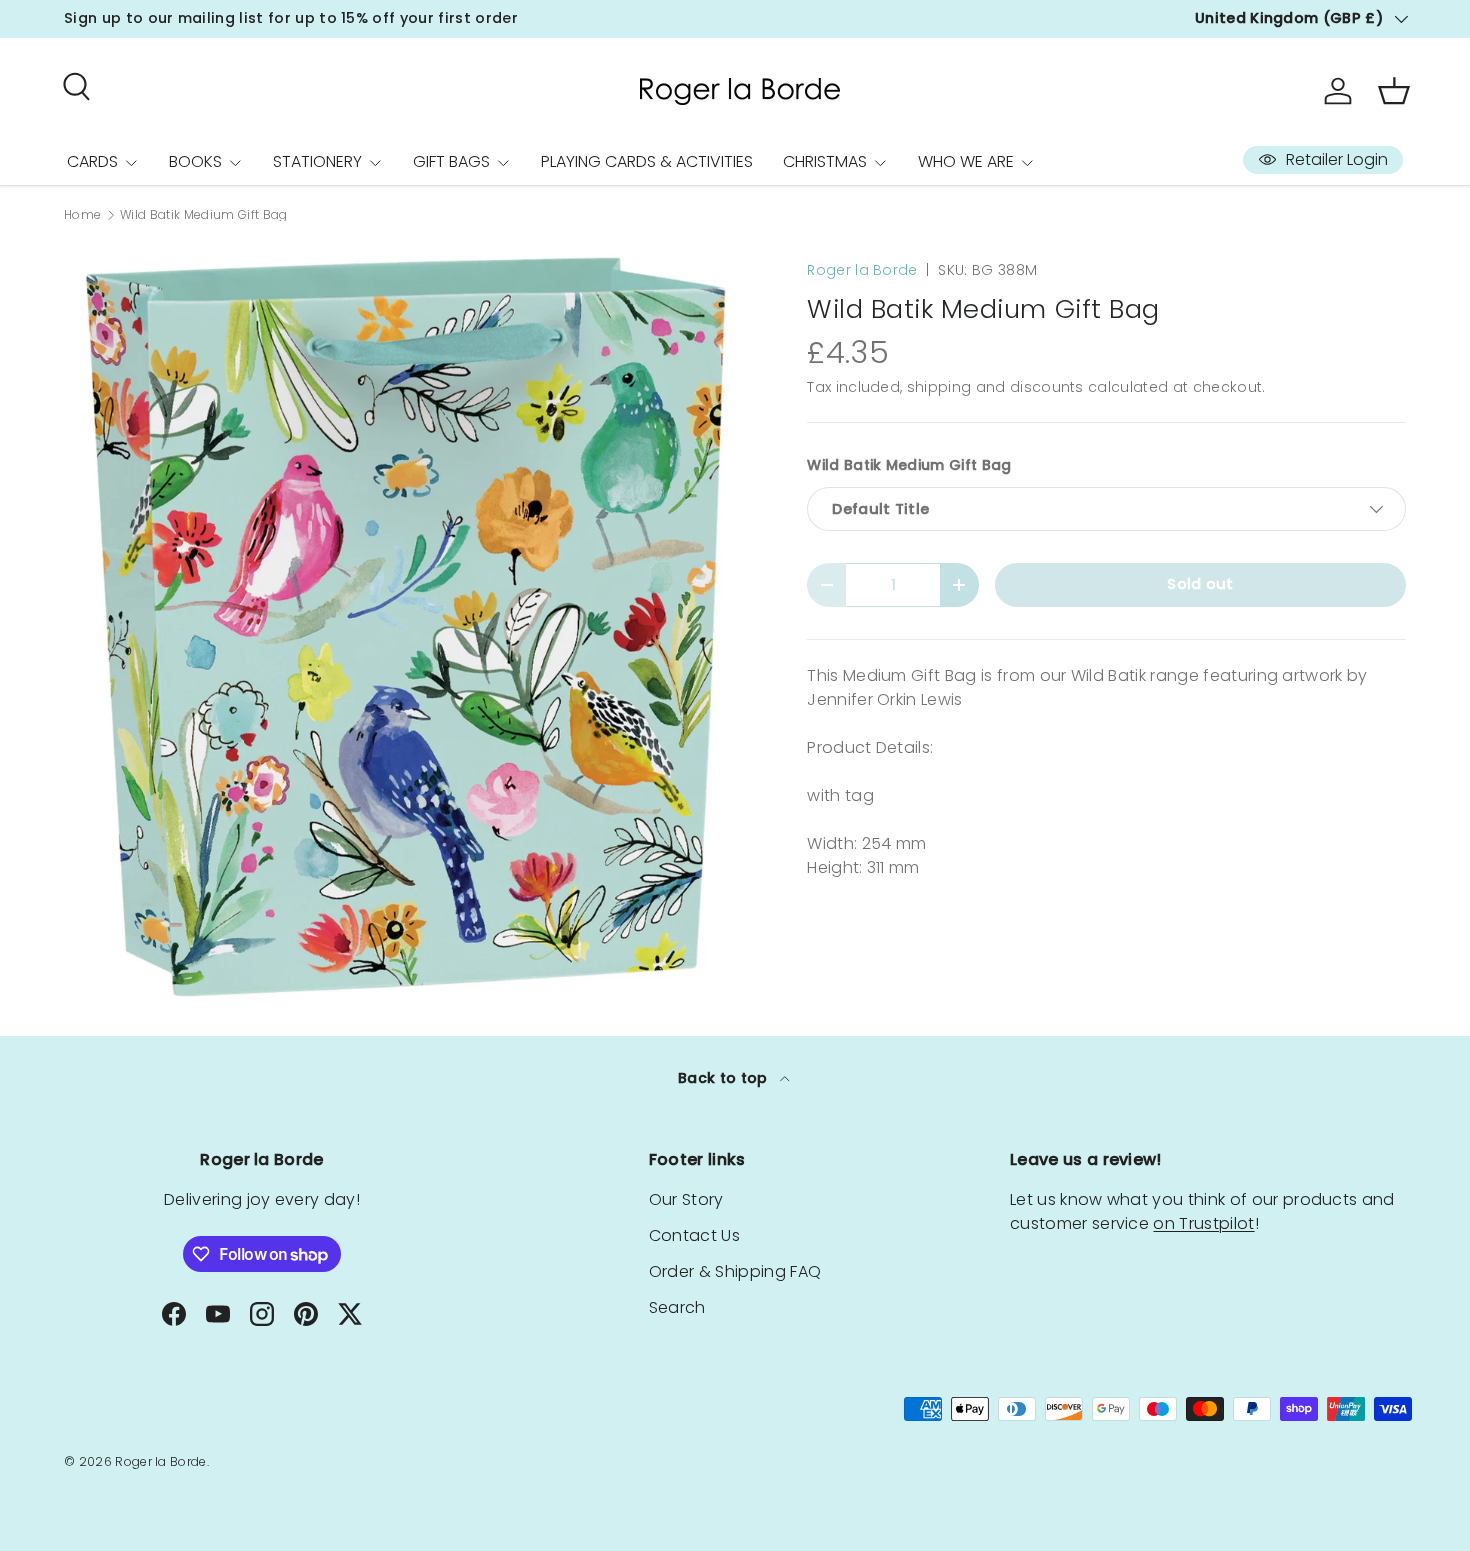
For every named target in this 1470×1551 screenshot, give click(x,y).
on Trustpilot (1203, 1223)
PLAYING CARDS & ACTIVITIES (647, 161)
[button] (1394, 91)
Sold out (1200, 584)
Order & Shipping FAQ (735, 1271)
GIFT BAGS (451, 161)
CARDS (92, 161)
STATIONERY (317, 161)
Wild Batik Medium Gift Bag (203, 215)
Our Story (686, 1199)
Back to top (725, 1078)
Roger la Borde (862, 270)
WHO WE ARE (966, 161)
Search (677, 1307)
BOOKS (195, 161)
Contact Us (694, 1235)
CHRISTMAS (825, 161)
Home (82, 215)
